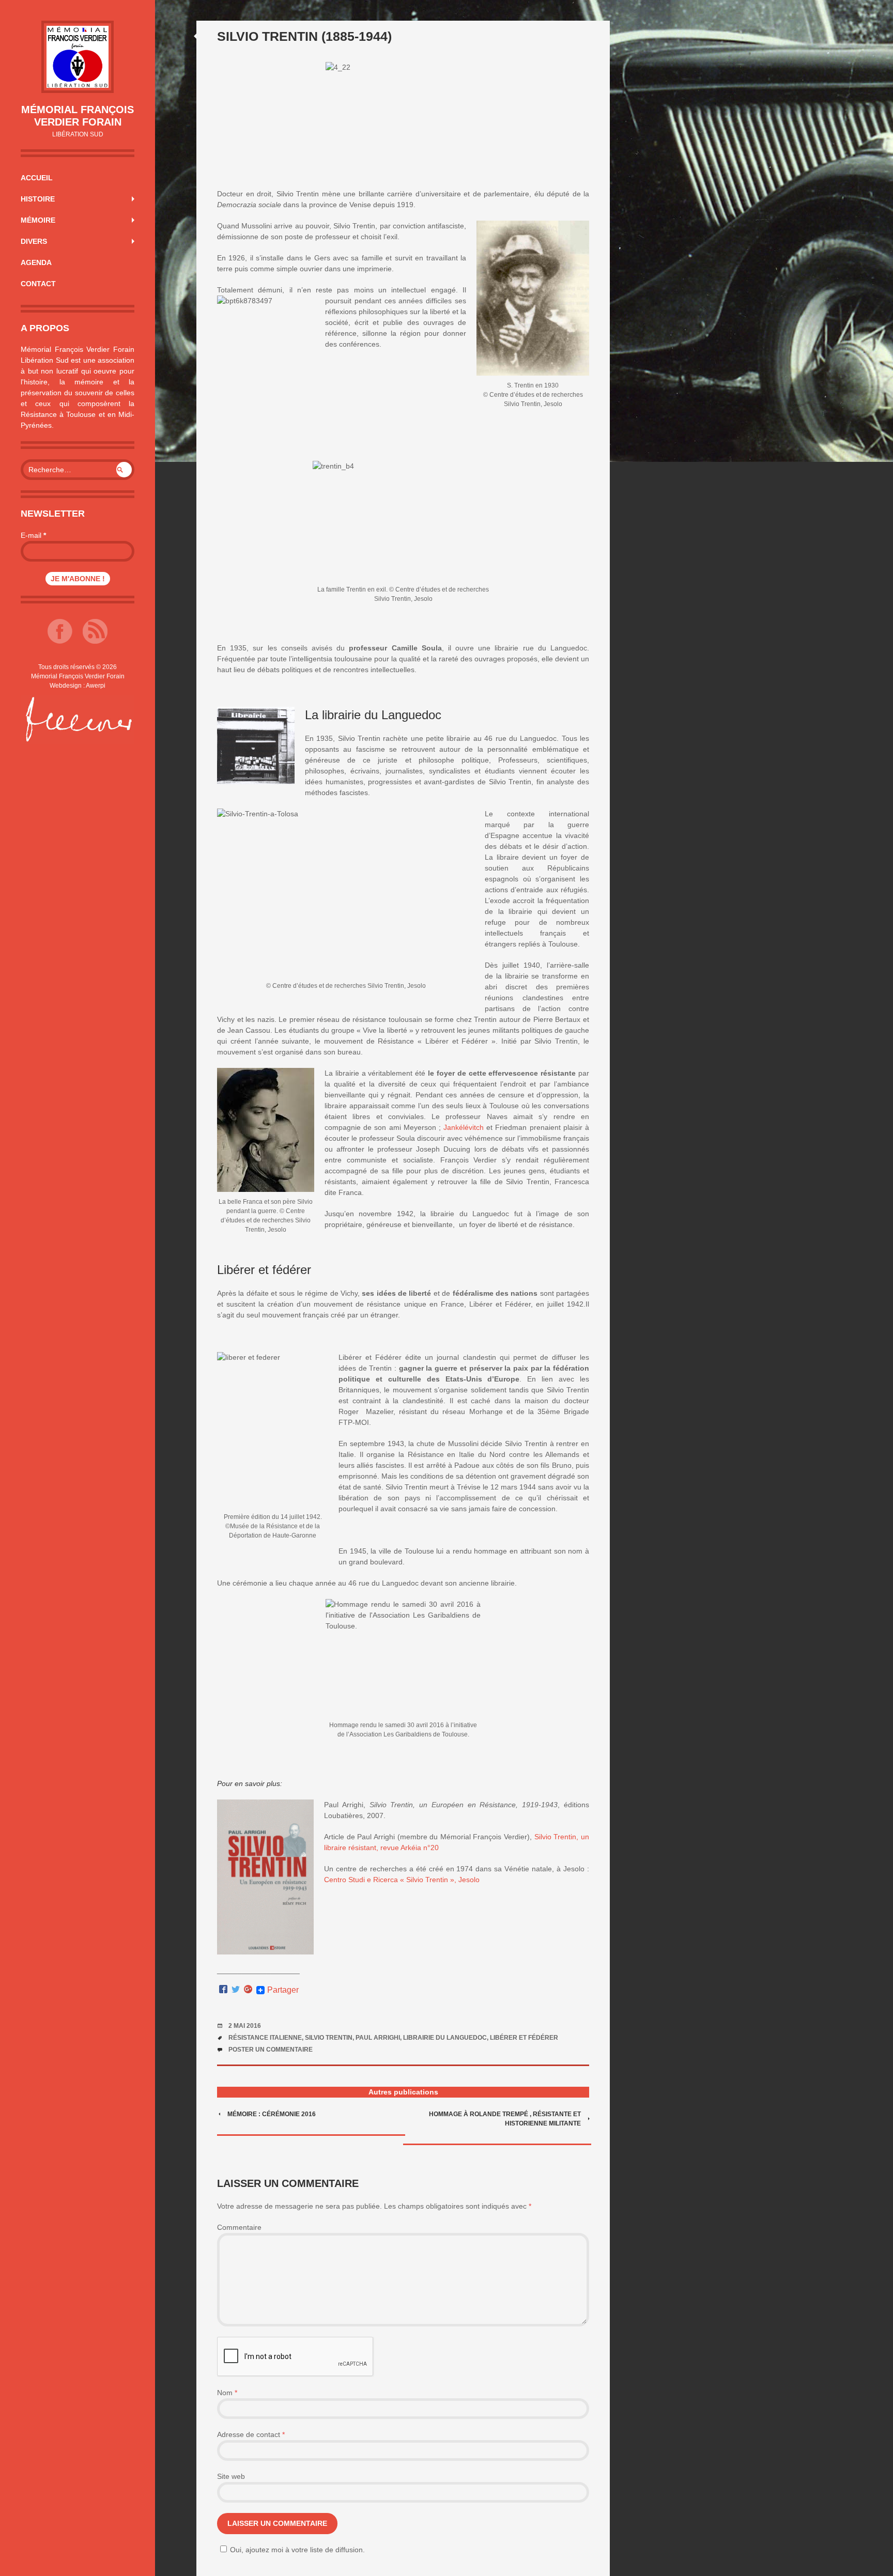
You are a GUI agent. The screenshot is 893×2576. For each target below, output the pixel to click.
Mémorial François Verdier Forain (78, 116)
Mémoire (38, 220)
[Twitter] (236, 1990)
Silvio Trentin (329, 2038)
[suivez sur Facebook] (60, 641)
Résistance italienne (265, 2038)
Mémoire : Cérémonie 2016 (272, 2114)
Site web (231, 2476)
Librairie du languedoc (445, 2038)
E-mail (33, 535)
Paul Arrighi (378, 2038)
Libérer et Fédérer (524, 2038)
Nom (227, 2393)
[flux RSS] (95, 641)
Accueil (37, 178)
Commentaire (239, 2227)
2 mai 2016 (245, 2026)
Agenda (36, 262)
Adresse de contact (251, 2434)
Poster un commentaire (271, 2050)
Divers (34, 241)
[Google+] (248, 1990)
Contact (38, 284)
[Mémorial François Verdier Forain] (78, 57)
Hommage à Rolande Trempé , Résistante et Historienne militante (505, 2119)
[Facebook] (223, 1990)
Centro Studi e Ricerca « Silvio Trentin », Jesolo (402, 1880)
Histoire (38, 199)
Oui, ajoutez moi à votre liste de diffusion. (297, 2550)
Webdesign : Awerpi (78, 686)
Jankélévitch (464, 1127)
